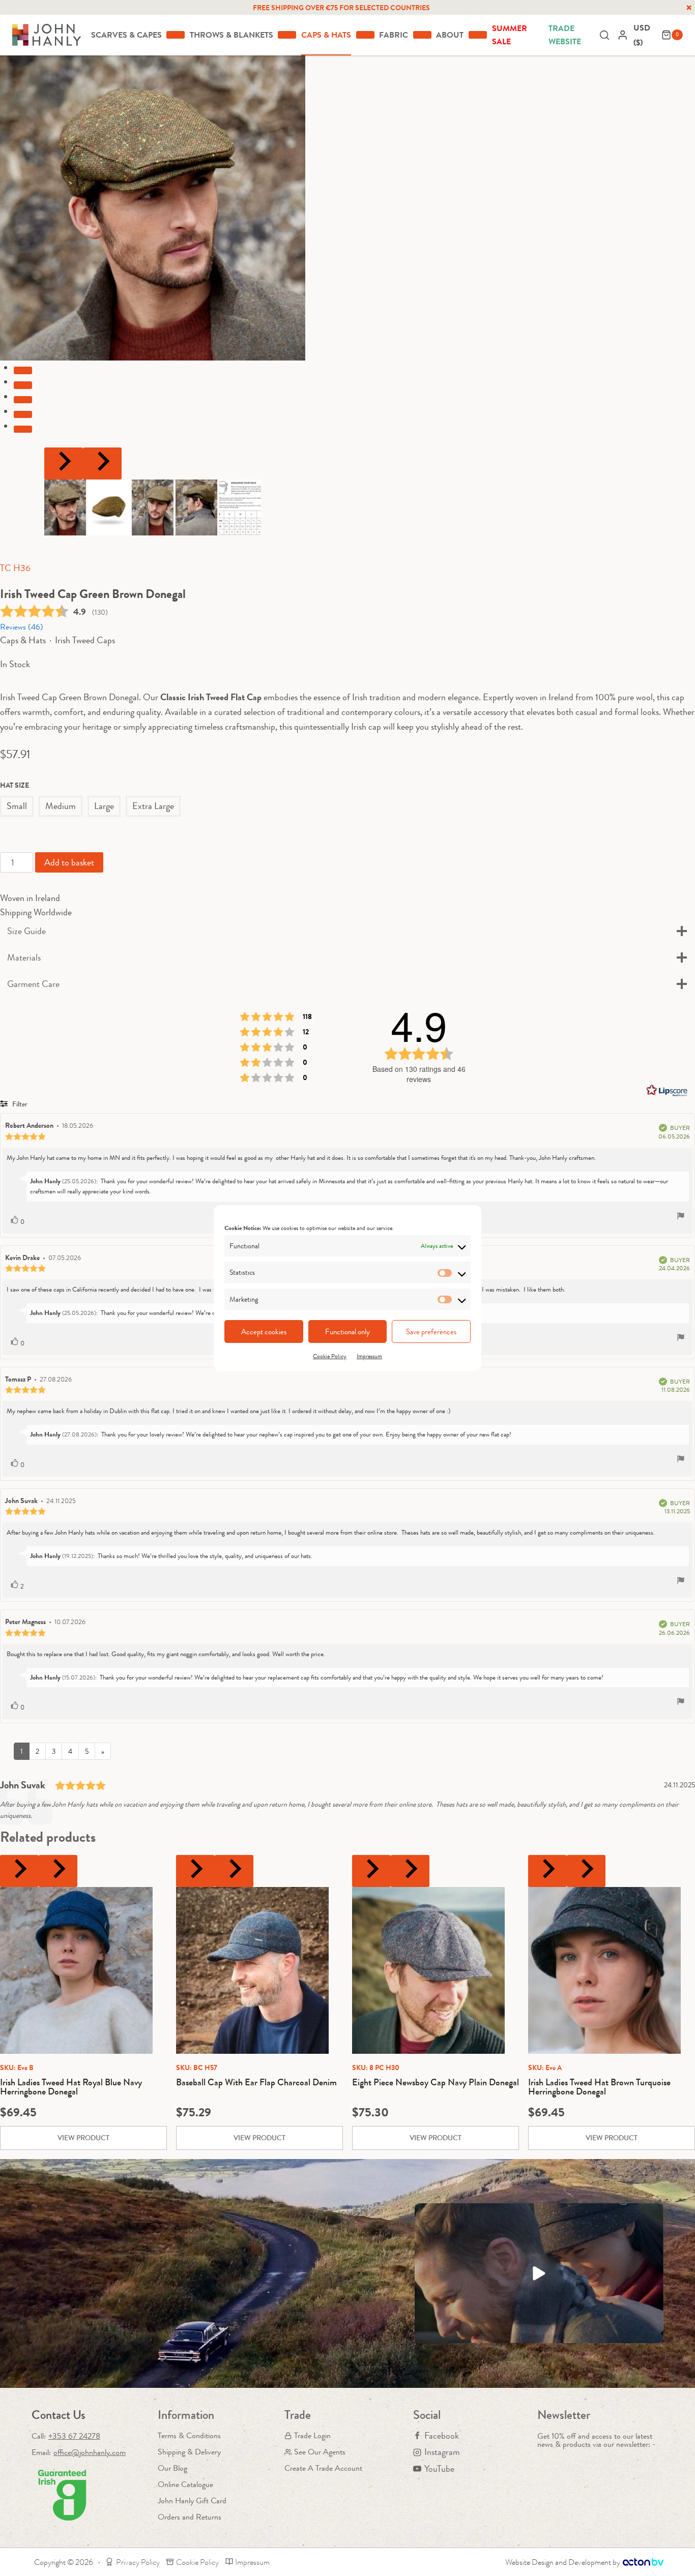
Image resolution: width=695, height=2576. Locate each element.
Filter (19, 1104)
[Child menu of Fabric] (422, 35)
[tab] (23, 370)
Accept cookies (264, 1332)
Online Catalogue (185, 2484)
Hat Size (15, 785)
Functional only (347, 1332)
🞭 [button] (689, 8)
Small (17, 806)
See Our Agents (320, 2452)
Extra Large (153, 806)
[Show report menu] (681, 1217)
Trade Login (312, 2435)
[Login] (623, 35)
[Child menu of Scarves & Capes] (176, 35)
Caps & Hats (23, 640)
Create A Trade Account (323, 2468)
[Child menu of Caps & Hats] (365, 35)
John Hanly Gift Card (192, 2500)
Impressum (369, 1356)
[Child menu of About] (478, 35)
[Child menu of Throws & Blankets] (287, 35)
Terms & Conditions (189, 2435)
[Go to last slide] (64, 463)
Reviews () (22, 627)
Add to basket (69, 862)
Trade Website (565, 35)
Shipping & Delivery (189, 2452)
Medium (61, 806)
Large (104, 806)
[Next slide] (102, 463)
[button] (65, 507)
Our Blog (172, 2468)
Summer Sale (510, 35)
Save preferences (431, 1332)
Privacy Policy (138, 2562)
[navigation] (645, 35)
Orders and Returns (190, 2517)
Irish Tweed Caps (85, 640)
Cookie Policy (330, 1356)
